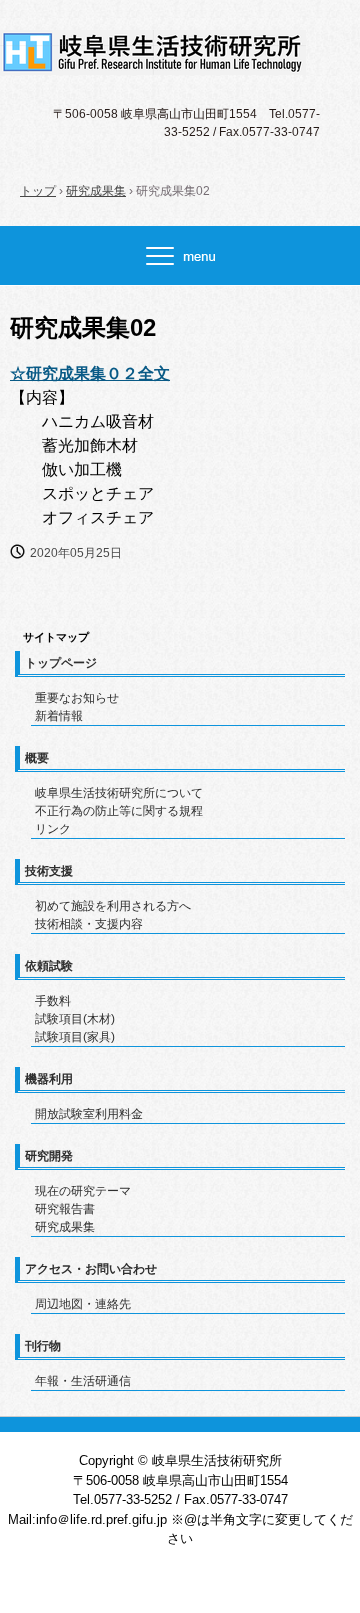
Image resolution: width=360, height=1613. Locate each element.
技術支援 (49, 871)
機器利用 (49, 1079)
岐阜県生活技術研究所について (119, 793)
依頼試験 (49, 966)
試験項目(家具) (75, 1037)
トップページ (61, 663)
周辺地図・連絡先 (83, 1304)
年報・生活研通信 (83, 1381)
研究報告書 (65, 1209)
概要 (37, 758)
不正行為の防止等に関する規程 (119, 811)
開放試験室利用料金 (89, 1114)
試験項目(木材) (75, 1019)
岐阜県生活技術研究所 (180, 48)
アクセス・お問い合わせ (91, 1269)
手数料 (53, 1001)
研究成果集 (96, 191)
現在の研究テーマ (83, 1191)
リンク (53, 829)
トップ (38, 191)
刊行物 (43, 1346)
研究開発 (49, 1156)
